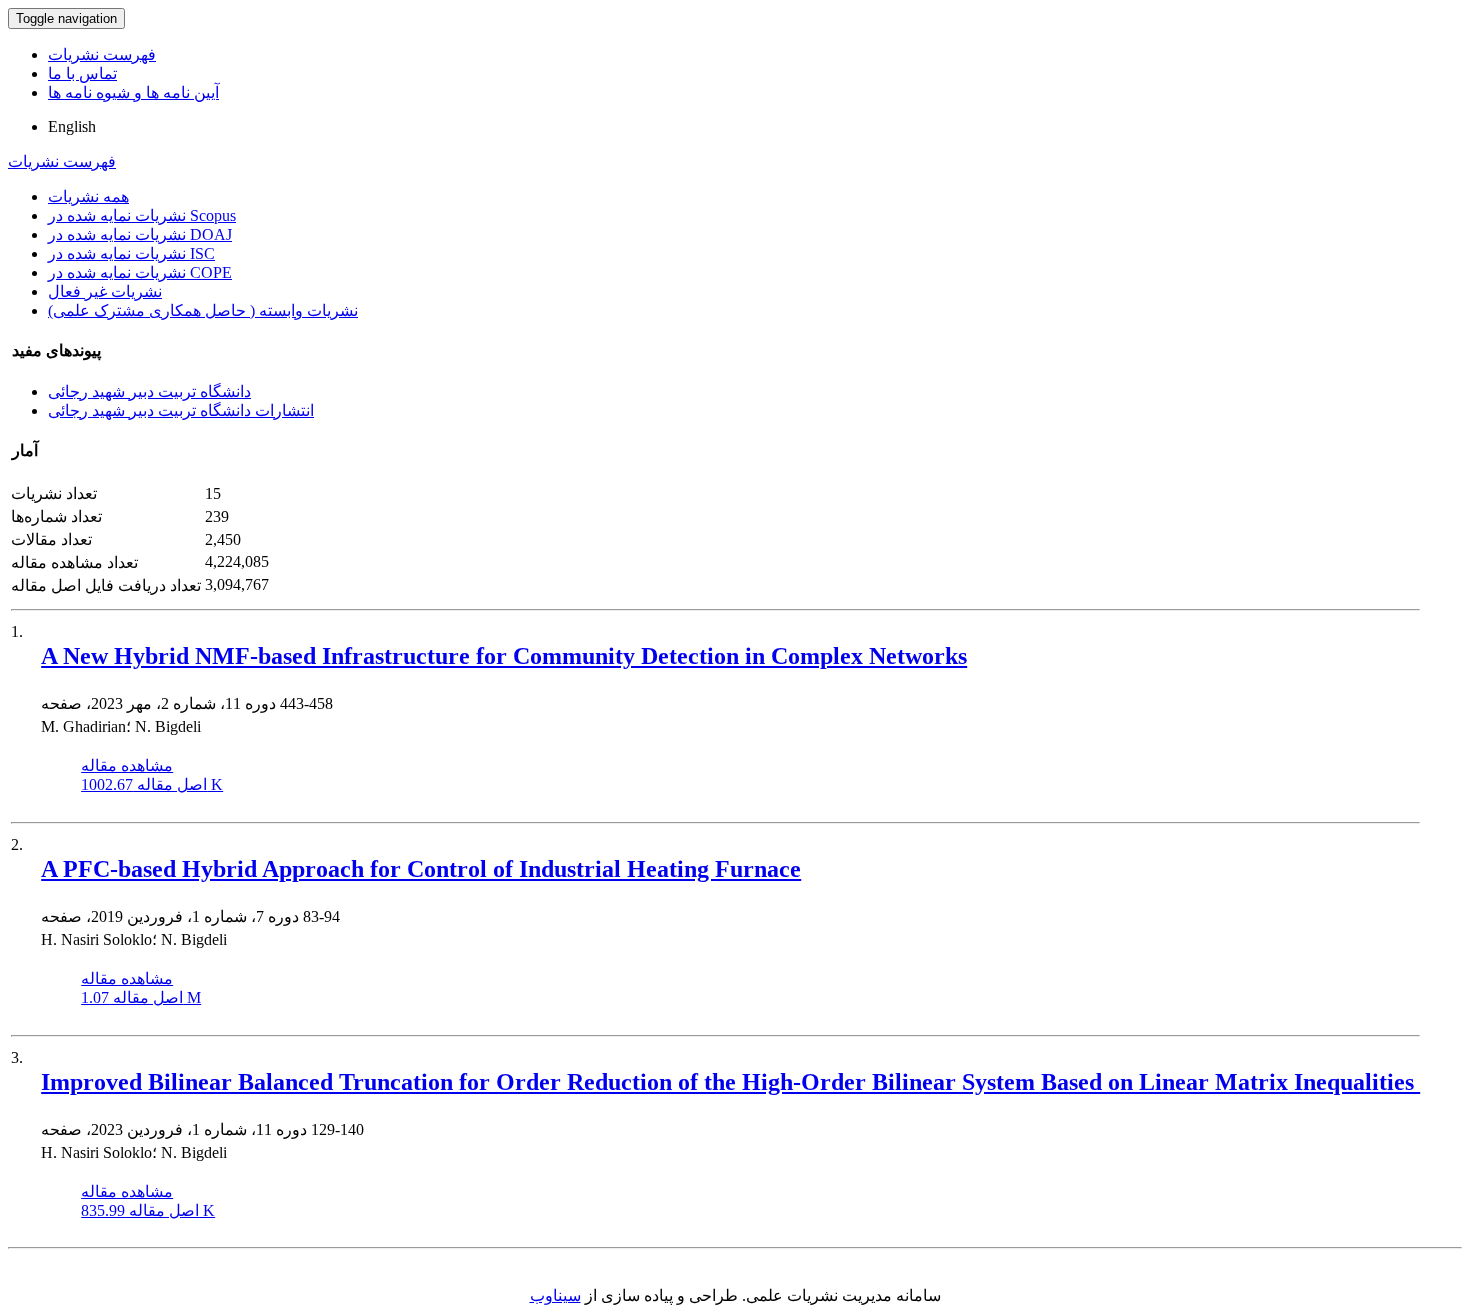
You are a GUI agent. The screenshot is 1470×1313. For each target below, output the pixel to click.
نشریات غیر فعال (105, 291)
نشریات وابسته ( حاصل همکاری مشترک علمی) (203, 310)
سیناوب (555, 1295)
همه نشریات (88, 196)
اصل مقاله (152, 784)
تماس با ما (82, 73)
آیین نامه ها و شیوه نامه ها (133, 92)
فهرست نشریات (102, 54)
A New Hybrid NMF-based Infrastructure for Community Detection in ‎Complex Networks (504, 656)
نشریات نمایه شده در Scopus (142, 215)
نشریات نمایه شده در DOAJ (140, 234)
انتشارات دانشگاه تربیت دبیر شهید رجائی (181, 410)
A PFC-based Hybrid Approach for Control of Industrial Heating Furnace (421, 869)
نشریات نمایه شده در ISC (131, 253)
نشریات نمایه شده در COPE (140, 272)
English (72, 126)
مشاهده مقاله (127, 765)
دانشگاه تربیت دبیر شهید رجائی (149, 391)
